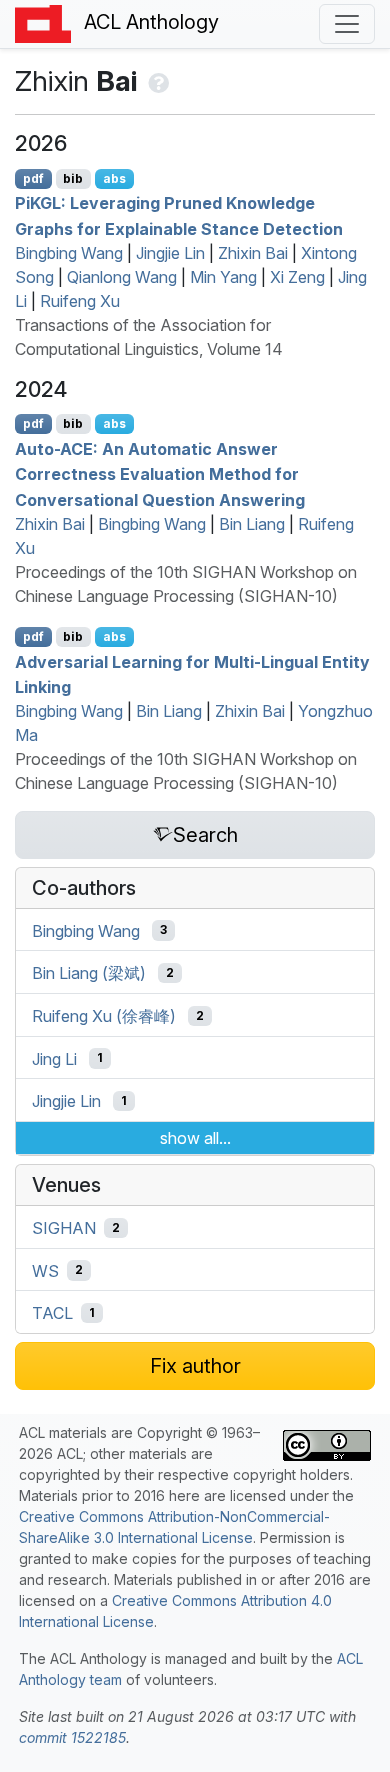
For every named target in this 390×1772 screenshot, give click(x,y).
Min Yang (223, 277)
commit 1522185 (72, 1737)
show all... (195, 1138)
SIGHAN (64, 1228)
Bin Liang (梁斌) (89, 973)
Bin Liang (252, 524)
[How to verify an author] (156, 81)
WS (45, 1270)
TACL (52, 1313)
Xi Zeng (297, 277)
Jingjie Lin (170, 253)
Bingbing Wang (69, 253)
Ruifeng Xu (80, 301)
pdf (33, 178)
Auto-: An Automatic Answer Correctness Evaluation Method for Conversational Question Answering (160, 473)
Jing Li (54, 1058)
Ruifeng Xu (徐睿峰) (104, 1016)
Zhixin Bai (253, 253)
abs (114, 178)
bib (73, 178)
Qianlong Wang (122, 277)
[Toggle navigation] (347, 24)
